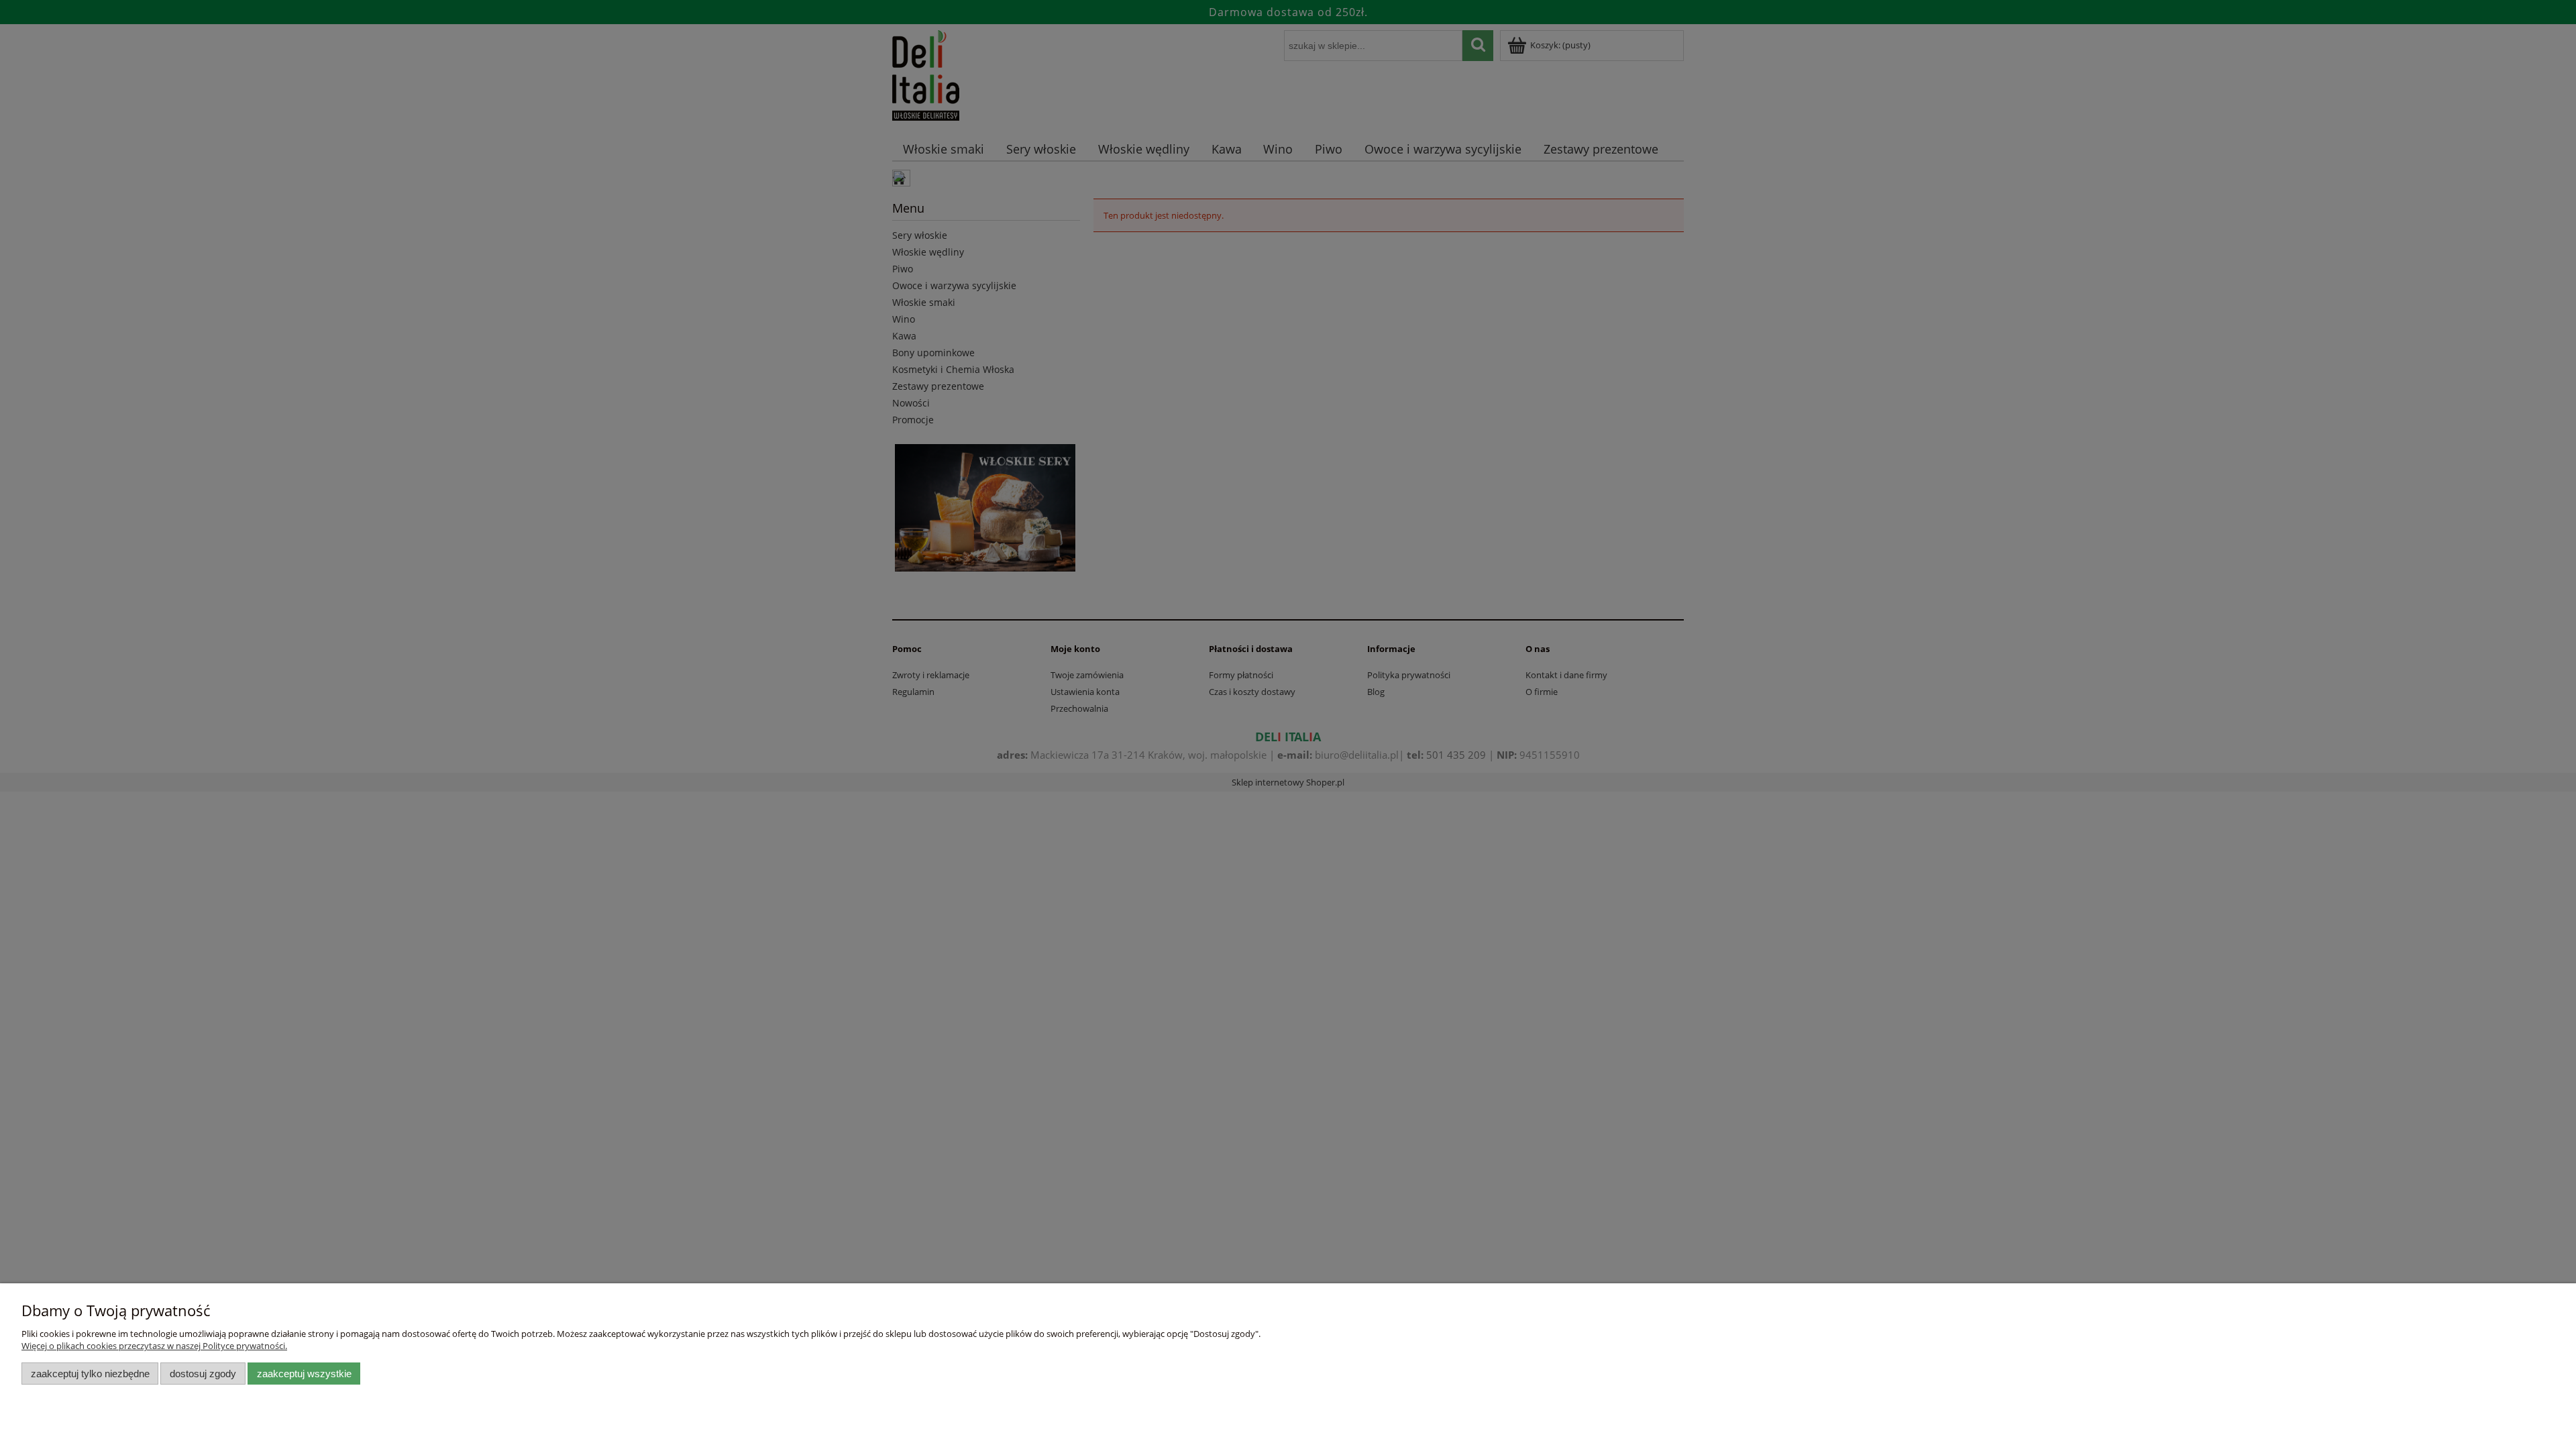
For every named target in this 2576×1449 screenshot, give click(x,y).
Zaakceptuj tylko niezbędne (90, 1374)
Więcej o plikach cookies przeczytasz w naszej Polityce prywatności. (154, 1346)
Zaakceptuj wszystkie (304, 1374)
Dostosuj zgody (203, 1374)
